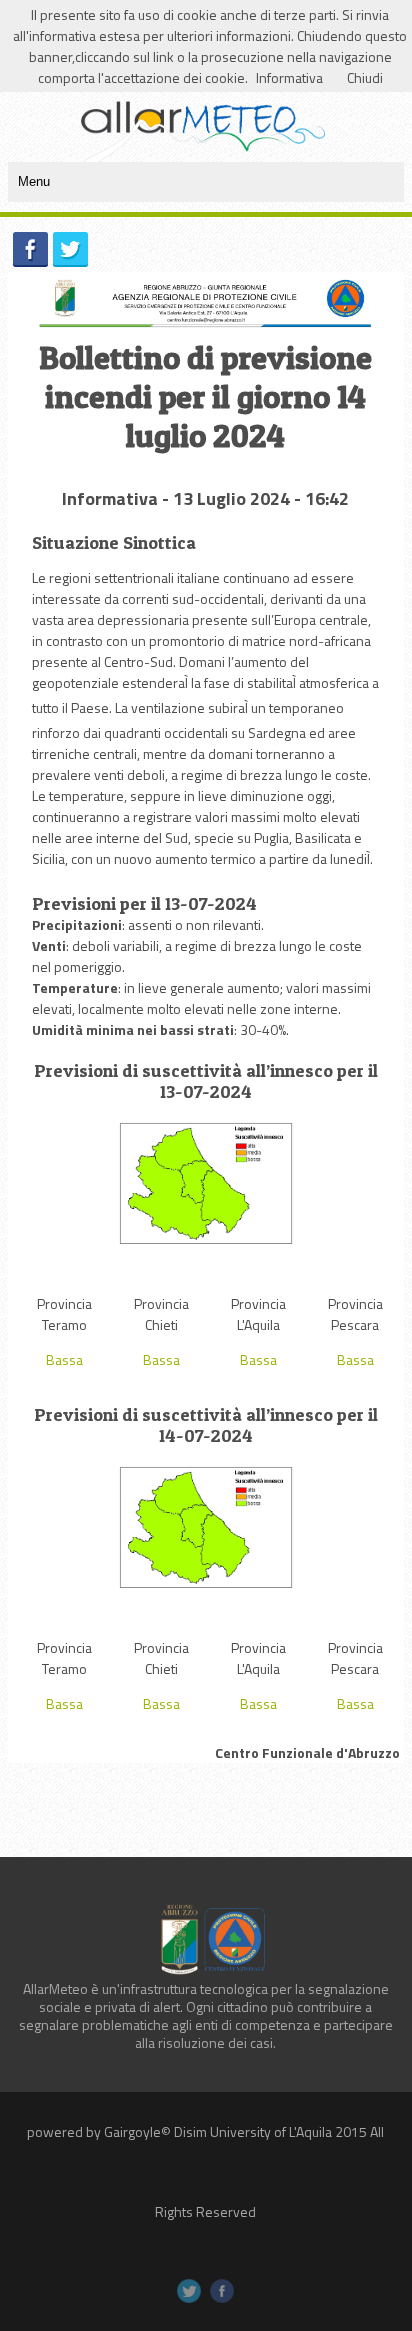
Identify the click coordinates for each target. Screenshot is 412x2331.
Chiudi (365, 77)
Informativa (289, 77)
